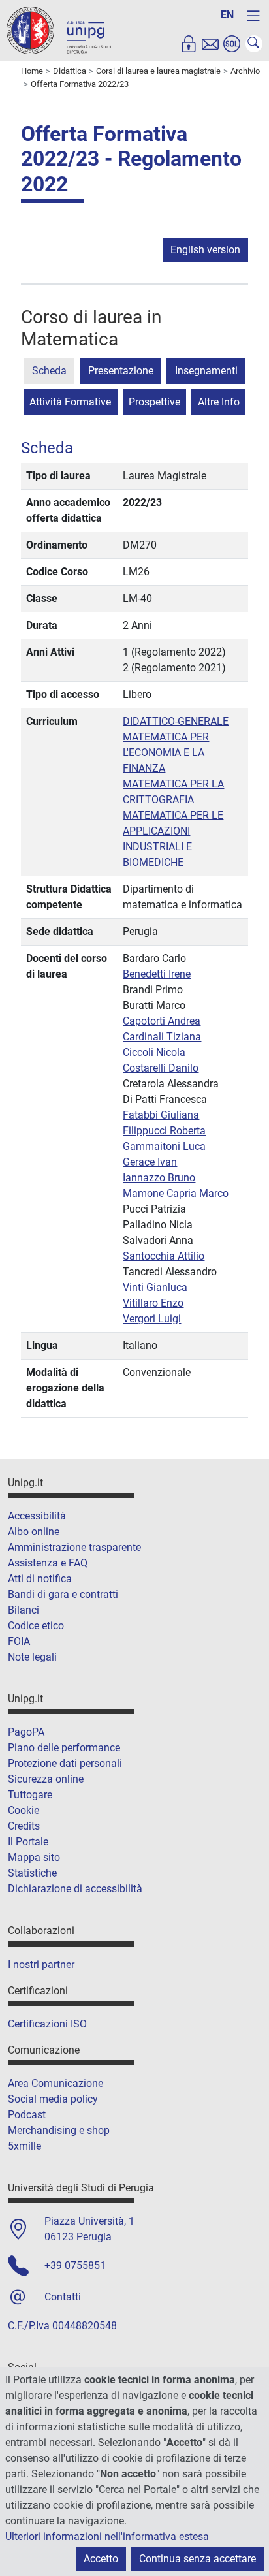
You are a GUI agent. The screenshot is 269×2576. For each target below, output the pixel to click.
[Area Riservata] (189, 44)
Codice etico (36, 1626)
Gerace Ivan (150, 1162)
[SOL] (232, 44)
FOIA (19, 1641)
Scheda (49, 371)
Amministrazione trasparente (74, 1547)
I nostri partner (41, 1964)
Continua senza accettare (198, 2559)
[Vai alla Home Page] (59, 30)
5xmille (24, 2146)
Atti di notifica (40, 1579)
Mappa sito (34, 1857)
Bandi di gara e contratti (63, 1594)
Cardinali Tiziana (162, 1037)
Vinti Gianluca (155, 1287)
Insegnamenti (206, 371)
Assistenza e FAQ (48, 1563)
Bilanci (24, 1610)
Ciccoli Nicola (154, 1052)
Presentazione (121, 371)
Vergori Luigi (152, 1319)
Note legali (32, 1657)
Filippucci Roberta (164, 1131)
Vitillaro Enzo (153, 1303)
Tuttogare (30, 1795)
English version (205, 250)
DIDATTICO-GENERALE (176, 721)
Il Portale (28, 1842)
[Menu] (253, 16)
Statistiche (32, 1873)
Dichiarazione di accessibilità (75, 1889)
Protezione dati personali (65, 1763)
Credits (24, 1826)
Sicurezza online (46, 1779)
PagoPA (26, 1732)
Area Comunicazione (55, 2083)
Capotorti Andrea (162, 1021)
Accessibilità (37, 1516)
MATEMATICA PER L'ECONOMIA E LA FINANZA (166, 753)
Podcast (27, 2115)
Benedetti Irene (157, 974)
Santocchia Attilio (164, 1256)
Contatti (63, 2297)
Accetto (101, 2559)
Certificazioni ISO (47, 2024)
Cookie (24, 1810)
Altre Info (219, 402)
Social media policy (53, 2099)
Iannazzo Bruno (159, 1178)
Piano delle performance (64, 1748)
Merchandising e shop (59, 2130)
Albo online (34, 1532)
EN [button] (227, 15)
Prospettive (154, 402)
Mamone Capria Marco (176, 1193)
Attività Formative (70, 402)
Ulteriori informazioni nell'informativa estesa (107, 2536)
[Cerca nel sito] (254, 44)
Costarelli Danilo (161, 1068)
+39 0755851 (75, 2266)
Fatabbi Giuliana (161, 1115)
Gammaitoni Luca (164, 1146)
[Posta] (210, 44)
